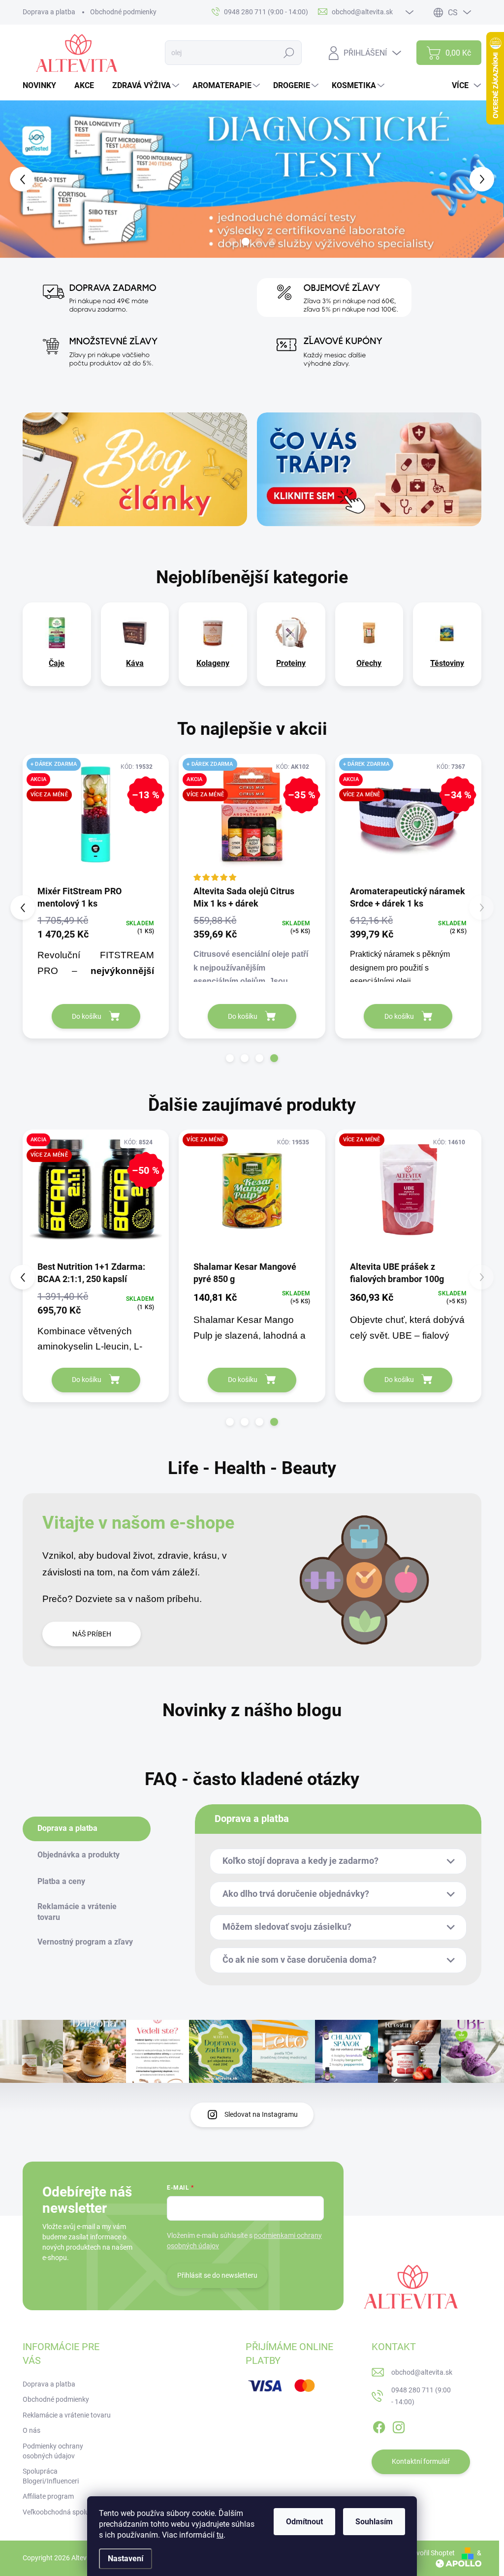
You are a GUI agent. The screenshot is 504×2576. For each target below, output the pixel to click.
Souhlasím (374, 2522)
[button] (20, 179)
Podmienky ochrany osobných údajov (53, 2451)
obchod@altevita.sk (422, 2372)
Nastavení (126, 2559)
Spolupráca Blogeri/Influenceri (51, 2476)
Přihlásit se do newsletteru (217, 2275)
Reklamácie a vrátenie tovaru (67, 2415)
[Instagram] (399, 2425)
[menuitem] (43, 86)
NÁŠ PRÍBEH (92, 1634)
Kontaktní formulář (421, 2461)
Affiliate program (48, 2496)
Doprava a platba (49, 12)
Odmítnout (304, 2522)
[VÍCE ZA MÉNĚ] (408, 1194)
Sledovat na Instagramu (261, 2114)
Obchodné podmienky (123, 12)
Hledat (289, 53)
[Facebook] (379, 2425)
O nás (31, 2430)
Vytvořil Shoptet (430, 2553)
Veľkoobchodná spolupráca (65, 2512)
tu (220, 2535)
